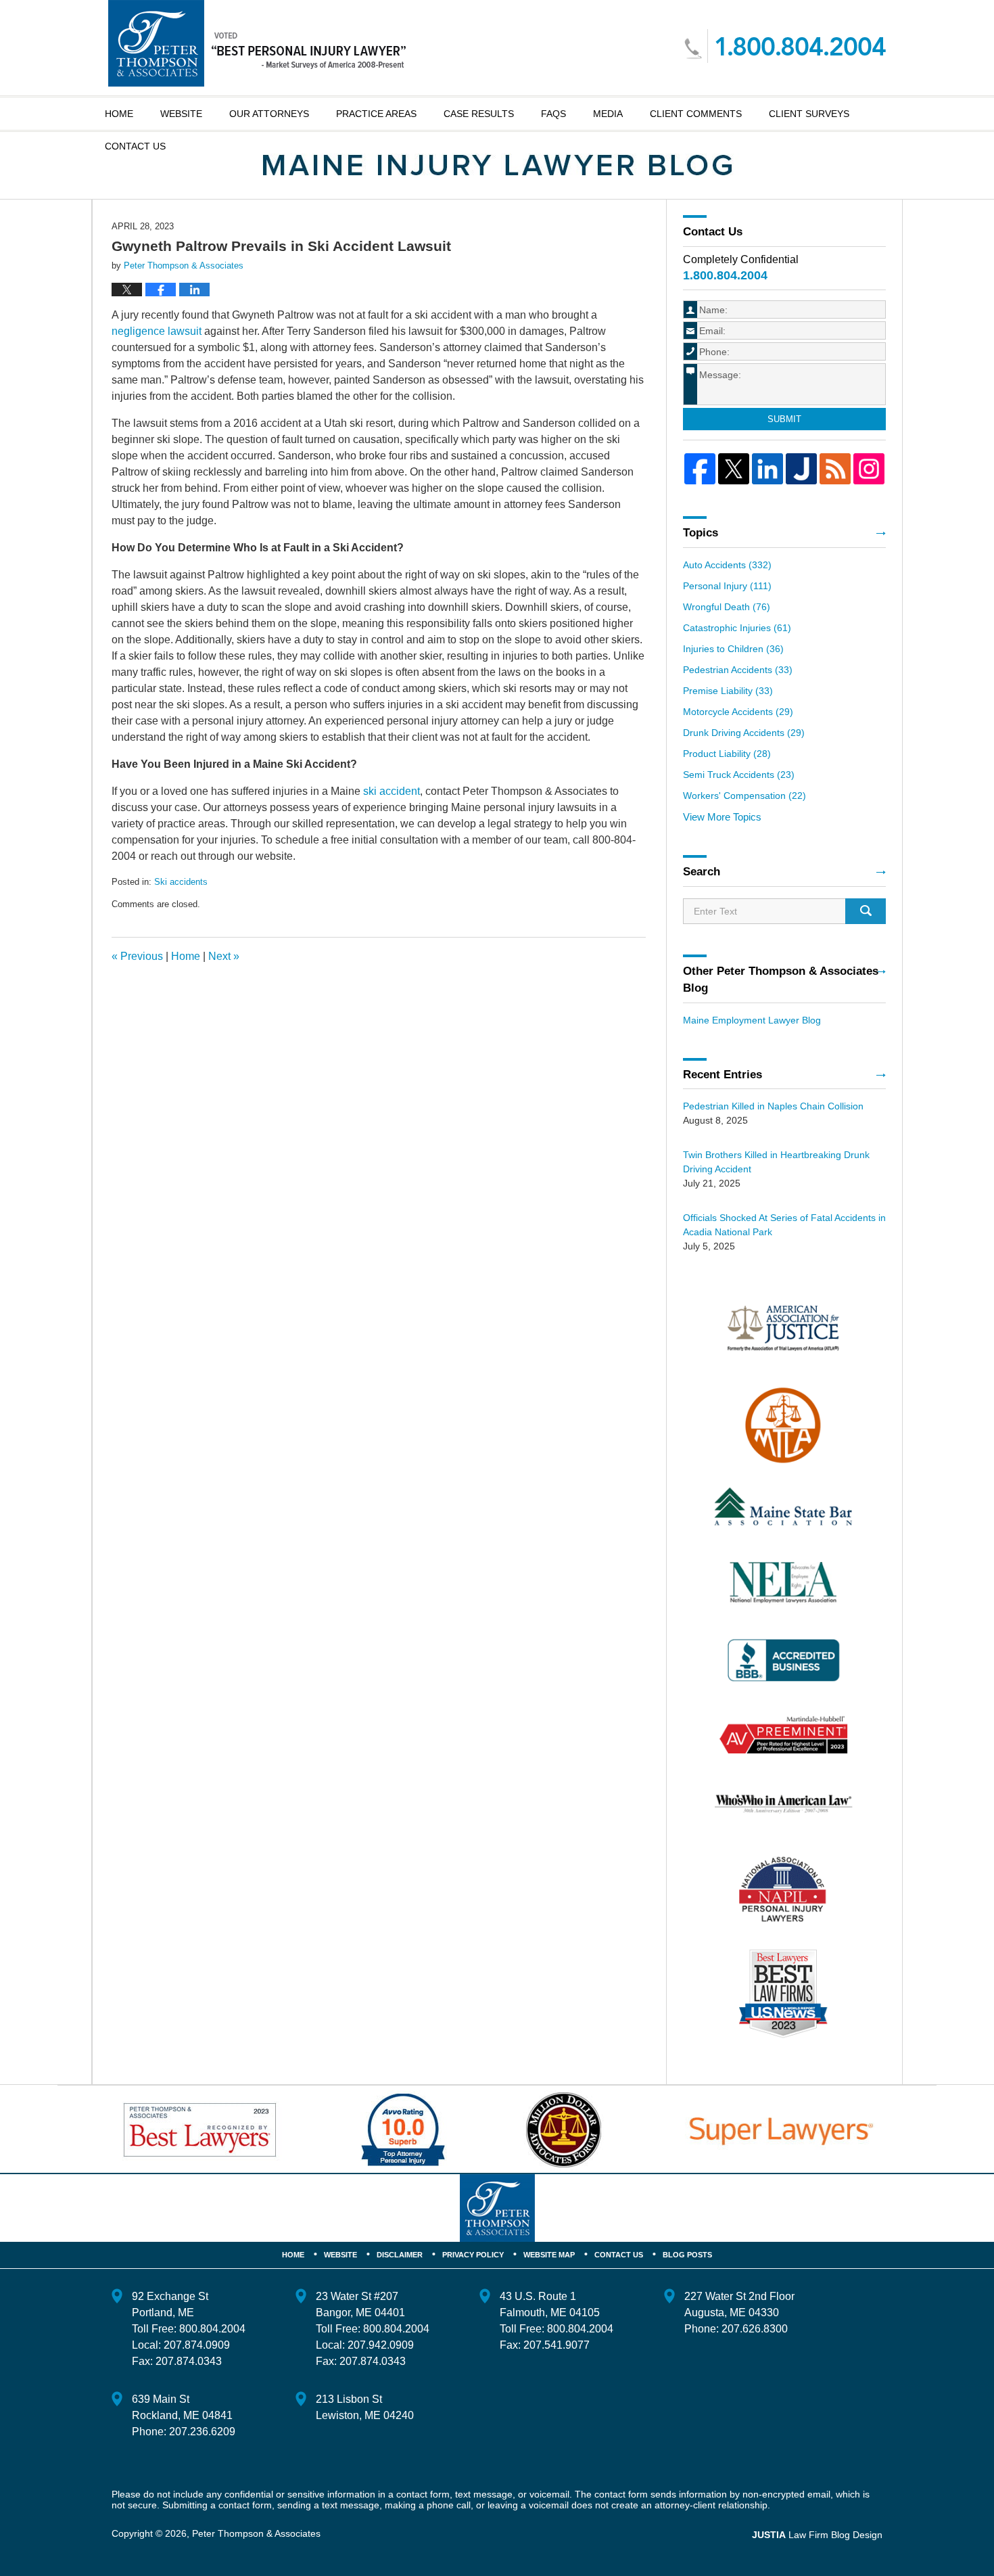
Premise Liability (728, 691)
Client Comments (696, 114)
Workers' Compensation (744, 796)
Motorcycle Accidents (738, 712)
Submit (784, 419)
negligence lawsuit (157, 331)
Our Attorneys (269, 114)
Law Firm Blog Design (817, 2535)
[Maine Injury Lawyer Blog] (497, 165)
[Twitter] (734, 469)
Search (866, 911)
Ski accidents (181, 882)
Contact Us (619, 2255)
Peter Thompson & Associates (256, 2533)
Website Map (549, 2255)
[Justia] (801, 469)
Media (608, 114)
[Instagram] (869, 469)
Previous (137, 956)
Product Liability (727, 754)
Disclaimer (400, 2255)
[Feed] (835, 469)
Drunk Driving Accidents (744, 733)
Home (119, 114)
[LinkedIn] (767, 469)
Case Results (479, 114)
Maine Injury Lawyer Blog (257, 43)
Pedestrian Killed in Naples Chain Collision (773, 1106)
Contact (135, 146)
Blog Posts (687, 2255)
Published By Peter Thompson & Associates (785, 46)
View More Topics (722, 817)
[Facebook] (700, 469)
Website (181, 114)
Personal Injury (727, 586)
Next (224, 956)
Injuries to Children (733, 649)
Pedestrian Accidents (738, 670)
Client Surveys (809, 114)
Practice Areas (376, 114)
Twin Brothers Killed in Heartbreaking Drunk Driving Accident (776, 1162)
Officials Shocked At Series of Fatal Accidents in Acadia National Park (784, 1225)
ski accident (392, 791)
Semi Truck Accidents (739, 775)
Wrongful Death (727, 607)
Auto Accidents (727, 565)
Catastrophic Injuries (737, 628)
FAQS (553, 114)
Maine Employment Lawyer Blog (752, 1020)
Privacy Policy (473, 2255)
